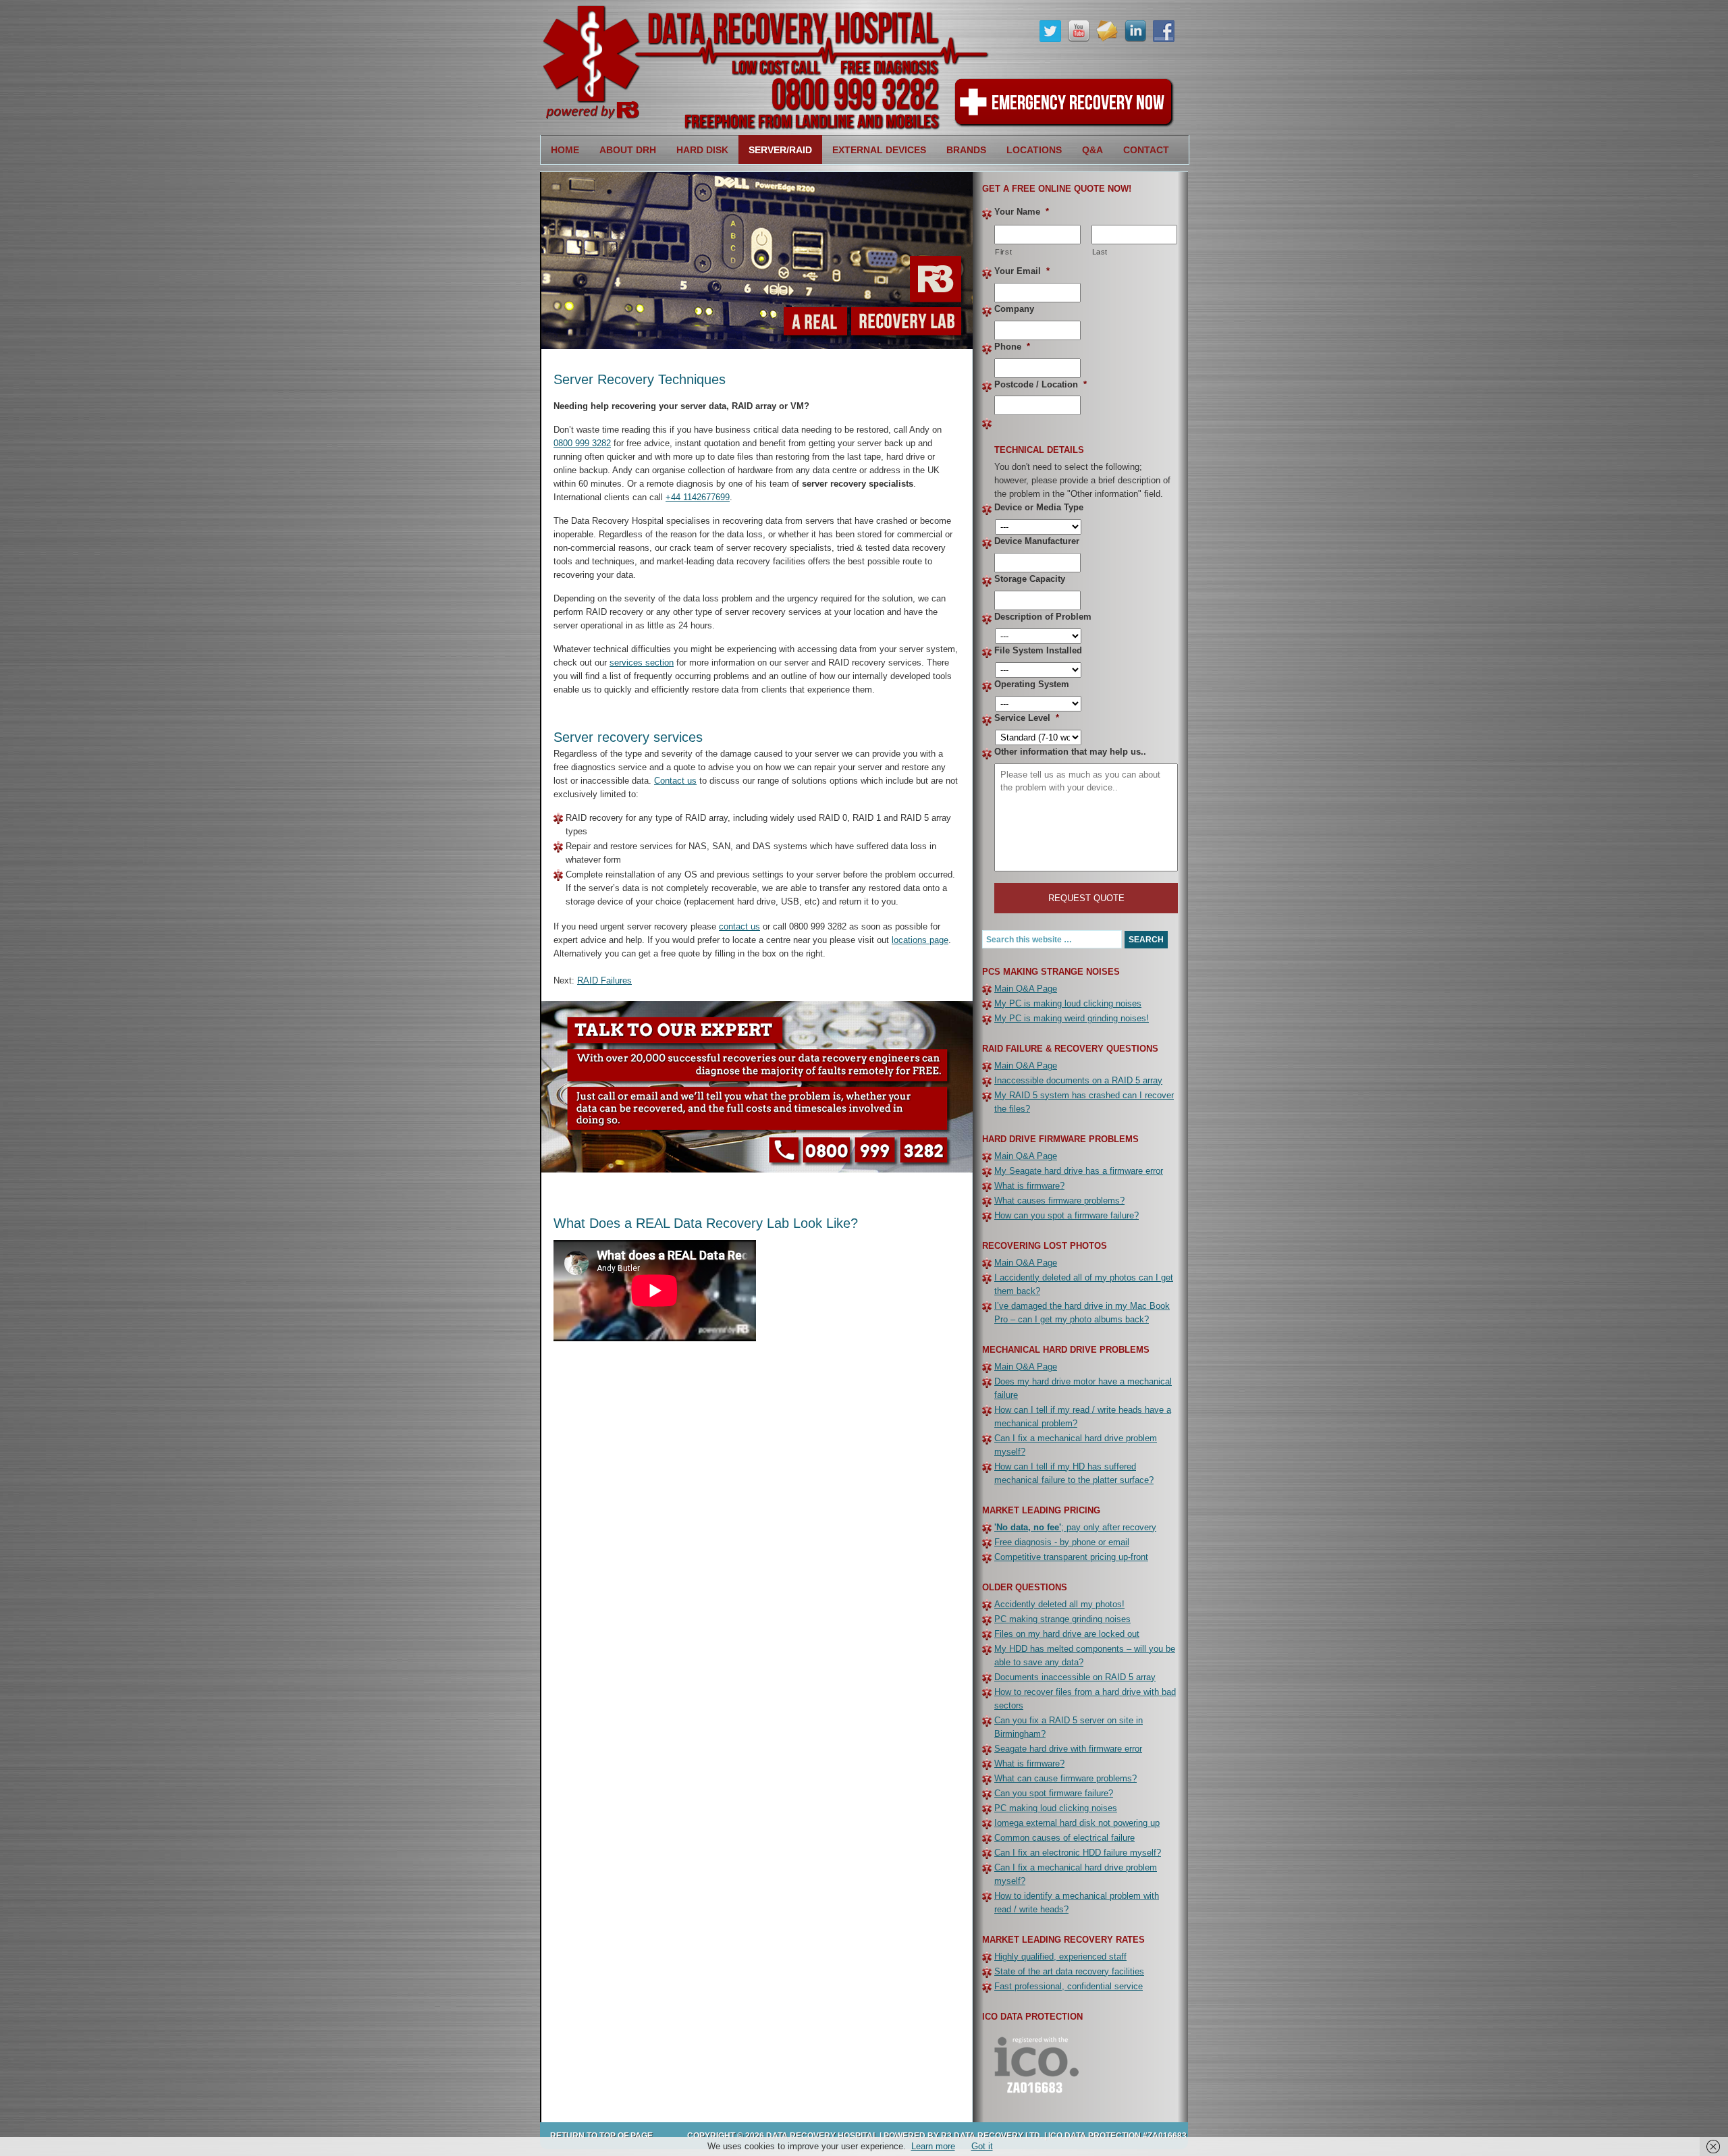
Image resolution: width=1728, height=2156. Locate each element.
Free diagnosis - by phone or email (1062, 1542)
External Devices (874, 150)
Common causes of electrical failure (1064, 1838)
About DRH (623, 150)
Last (1100, 252)
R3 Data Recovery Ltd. (992, 2136)
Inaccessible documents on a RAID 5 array (1078, 1080)
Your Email (1022, 271)
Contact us (675, 781)
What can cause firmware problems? (1065, 1778)
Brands (961, 150)
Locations (1029, 150)
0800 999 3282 (582, 443)
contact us (739, 926)
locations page (920, 940)
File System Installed (1038, 650)
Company (1014, 309)
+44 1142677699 (698, 497)
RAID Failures (604, 980)
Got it (982, 2146)
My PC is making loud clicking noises (1068, 1003)
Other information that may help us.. (1070, 752)
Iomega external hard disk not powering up (1077, 1823)
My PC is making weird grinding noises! (1072, 1018)
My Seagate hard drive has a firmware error (1079, 1171)
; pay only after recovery (1075, 1527)
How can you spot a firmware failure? (1066, 1215)
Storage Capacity (1030, 579)
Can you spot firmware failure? (1054, 1793)
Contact (1146, 150)
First (1003, 252)
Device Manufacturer (1037, 541)
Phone (1012, 347)
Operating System (1032, 684)
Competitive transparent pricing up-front (1071, 1557)
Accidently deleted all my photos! (1059, 1604)
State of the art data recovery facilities (1069, 1971)
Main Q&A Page (1026, 989)
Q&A (1092, 150)
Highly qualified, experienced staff (1060, 1957)
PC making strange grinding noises (1062, 1619)
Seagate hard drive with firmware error (1068, 1749)
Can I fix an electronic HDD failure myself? (1078, 1853)
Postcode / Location (1041, 384)
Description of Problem (1043, 617)
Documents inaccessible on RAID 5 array (1075, 1677)
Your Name (1022, 212)
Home (565, 150)
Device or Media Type (1039, 507)
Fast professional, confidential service (1069, 1986)
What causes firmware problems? (1059, 1201)
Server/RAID (775, 150)
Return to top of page (601, 2136)
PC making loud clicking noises (1056, 1808)
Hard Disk (697, 150)
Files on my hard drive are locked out (1067, 1634)
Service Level (1027, 718)
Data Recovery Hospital (715, 68)
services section (642, 663)
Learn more (933, 2146)
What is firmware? (1029, 1186)
